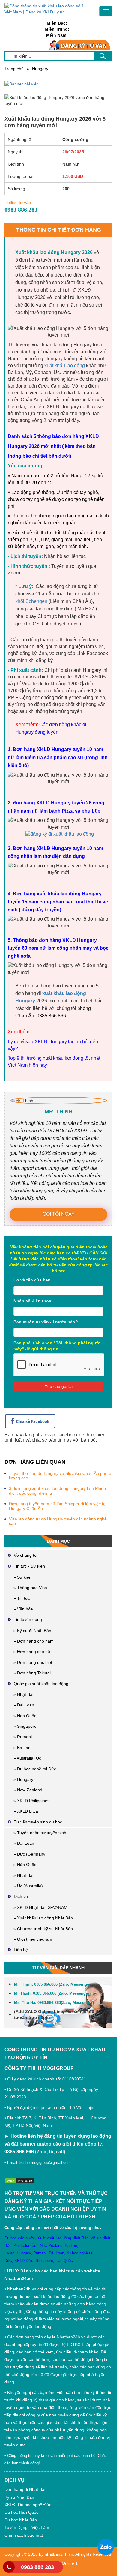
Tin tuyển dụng (28, 1619)
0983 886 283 (37, 2567)
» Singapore (25, 1726)
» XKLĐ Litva (26, 1811)
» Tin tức (22, 1598)
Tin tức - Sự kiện (29, 1566)
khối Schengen (31, 601)
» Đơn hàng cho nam (34, 1641)
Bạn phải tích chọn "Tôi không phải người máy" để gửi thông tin (57, 1346)
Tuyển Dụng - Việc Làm (27, 2527)
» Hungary (23, 1779)
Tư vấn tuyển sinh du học (38, 1822)
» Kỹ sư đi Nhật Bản (32, 1631)
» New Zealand (28, 1790)
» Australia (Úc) (28, 1758)
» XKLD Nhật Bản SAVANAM (40, 1907)
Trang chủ (14, 69)
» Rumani (23, 1737)
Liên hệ (21, 1950)
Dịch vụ (21, 1896)
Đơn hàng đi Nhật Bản (26, 2489)
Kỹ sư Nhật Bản (19, 2497)
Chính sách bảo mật (24, 2535)
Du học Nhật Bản (21, 2520)
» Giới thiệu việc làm (33, 1939)
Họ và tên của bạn (32, 1280)
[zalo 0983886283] (106, 2547)
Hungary (40, 69)
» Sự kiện (22, 1577)
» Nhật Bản (24, 1694)
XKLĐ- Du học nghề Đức (28, 2505)
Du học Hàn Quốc (21, 2512)
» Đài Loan (24, 1705)
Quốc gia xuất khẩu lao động (41, 1684)
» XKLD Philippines (31, 1801)
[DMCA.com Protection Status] (21, 2180)
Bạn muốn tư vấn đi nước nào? (46, 1322)
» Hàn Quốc (25, 1716)
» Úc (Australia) (28, 1886)
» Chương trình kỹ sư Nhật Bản (43, 1929)
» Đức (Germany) (30, 1854)
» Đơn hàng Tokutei (32, 1673)
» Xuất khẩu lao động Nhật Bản (43, 1918)
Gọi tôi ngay (59, 1214)
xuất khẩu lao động (65, 365)
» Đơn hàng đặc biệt (33, 1662)
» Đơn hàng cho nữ (32, 1652)
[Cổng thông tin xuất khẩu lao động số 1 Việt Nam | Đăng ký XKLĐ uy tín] (48, 9)
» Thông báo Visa (30, 1588)
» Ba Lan (22, 1748)
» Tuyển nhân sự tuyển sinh (40, 1833)
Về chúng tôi (26, 1555)
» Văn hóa (23, 1609)
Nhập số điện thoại (33, 1301)
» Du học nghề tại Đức (35, 1769)
